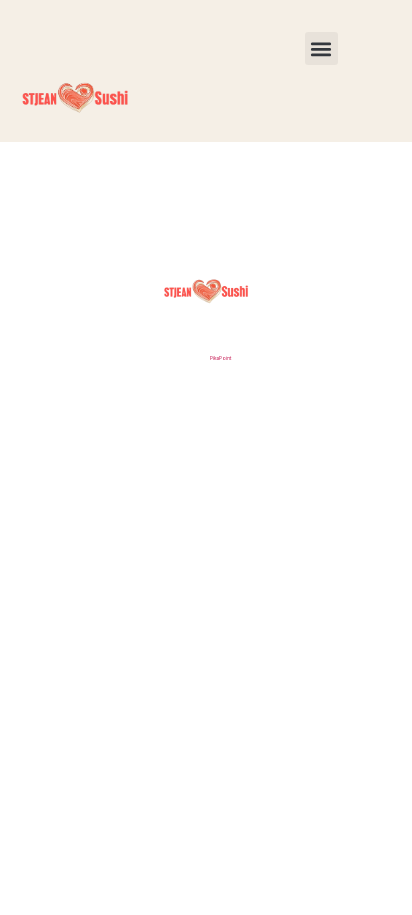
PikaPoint (220, 358)
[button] (321, 48)
